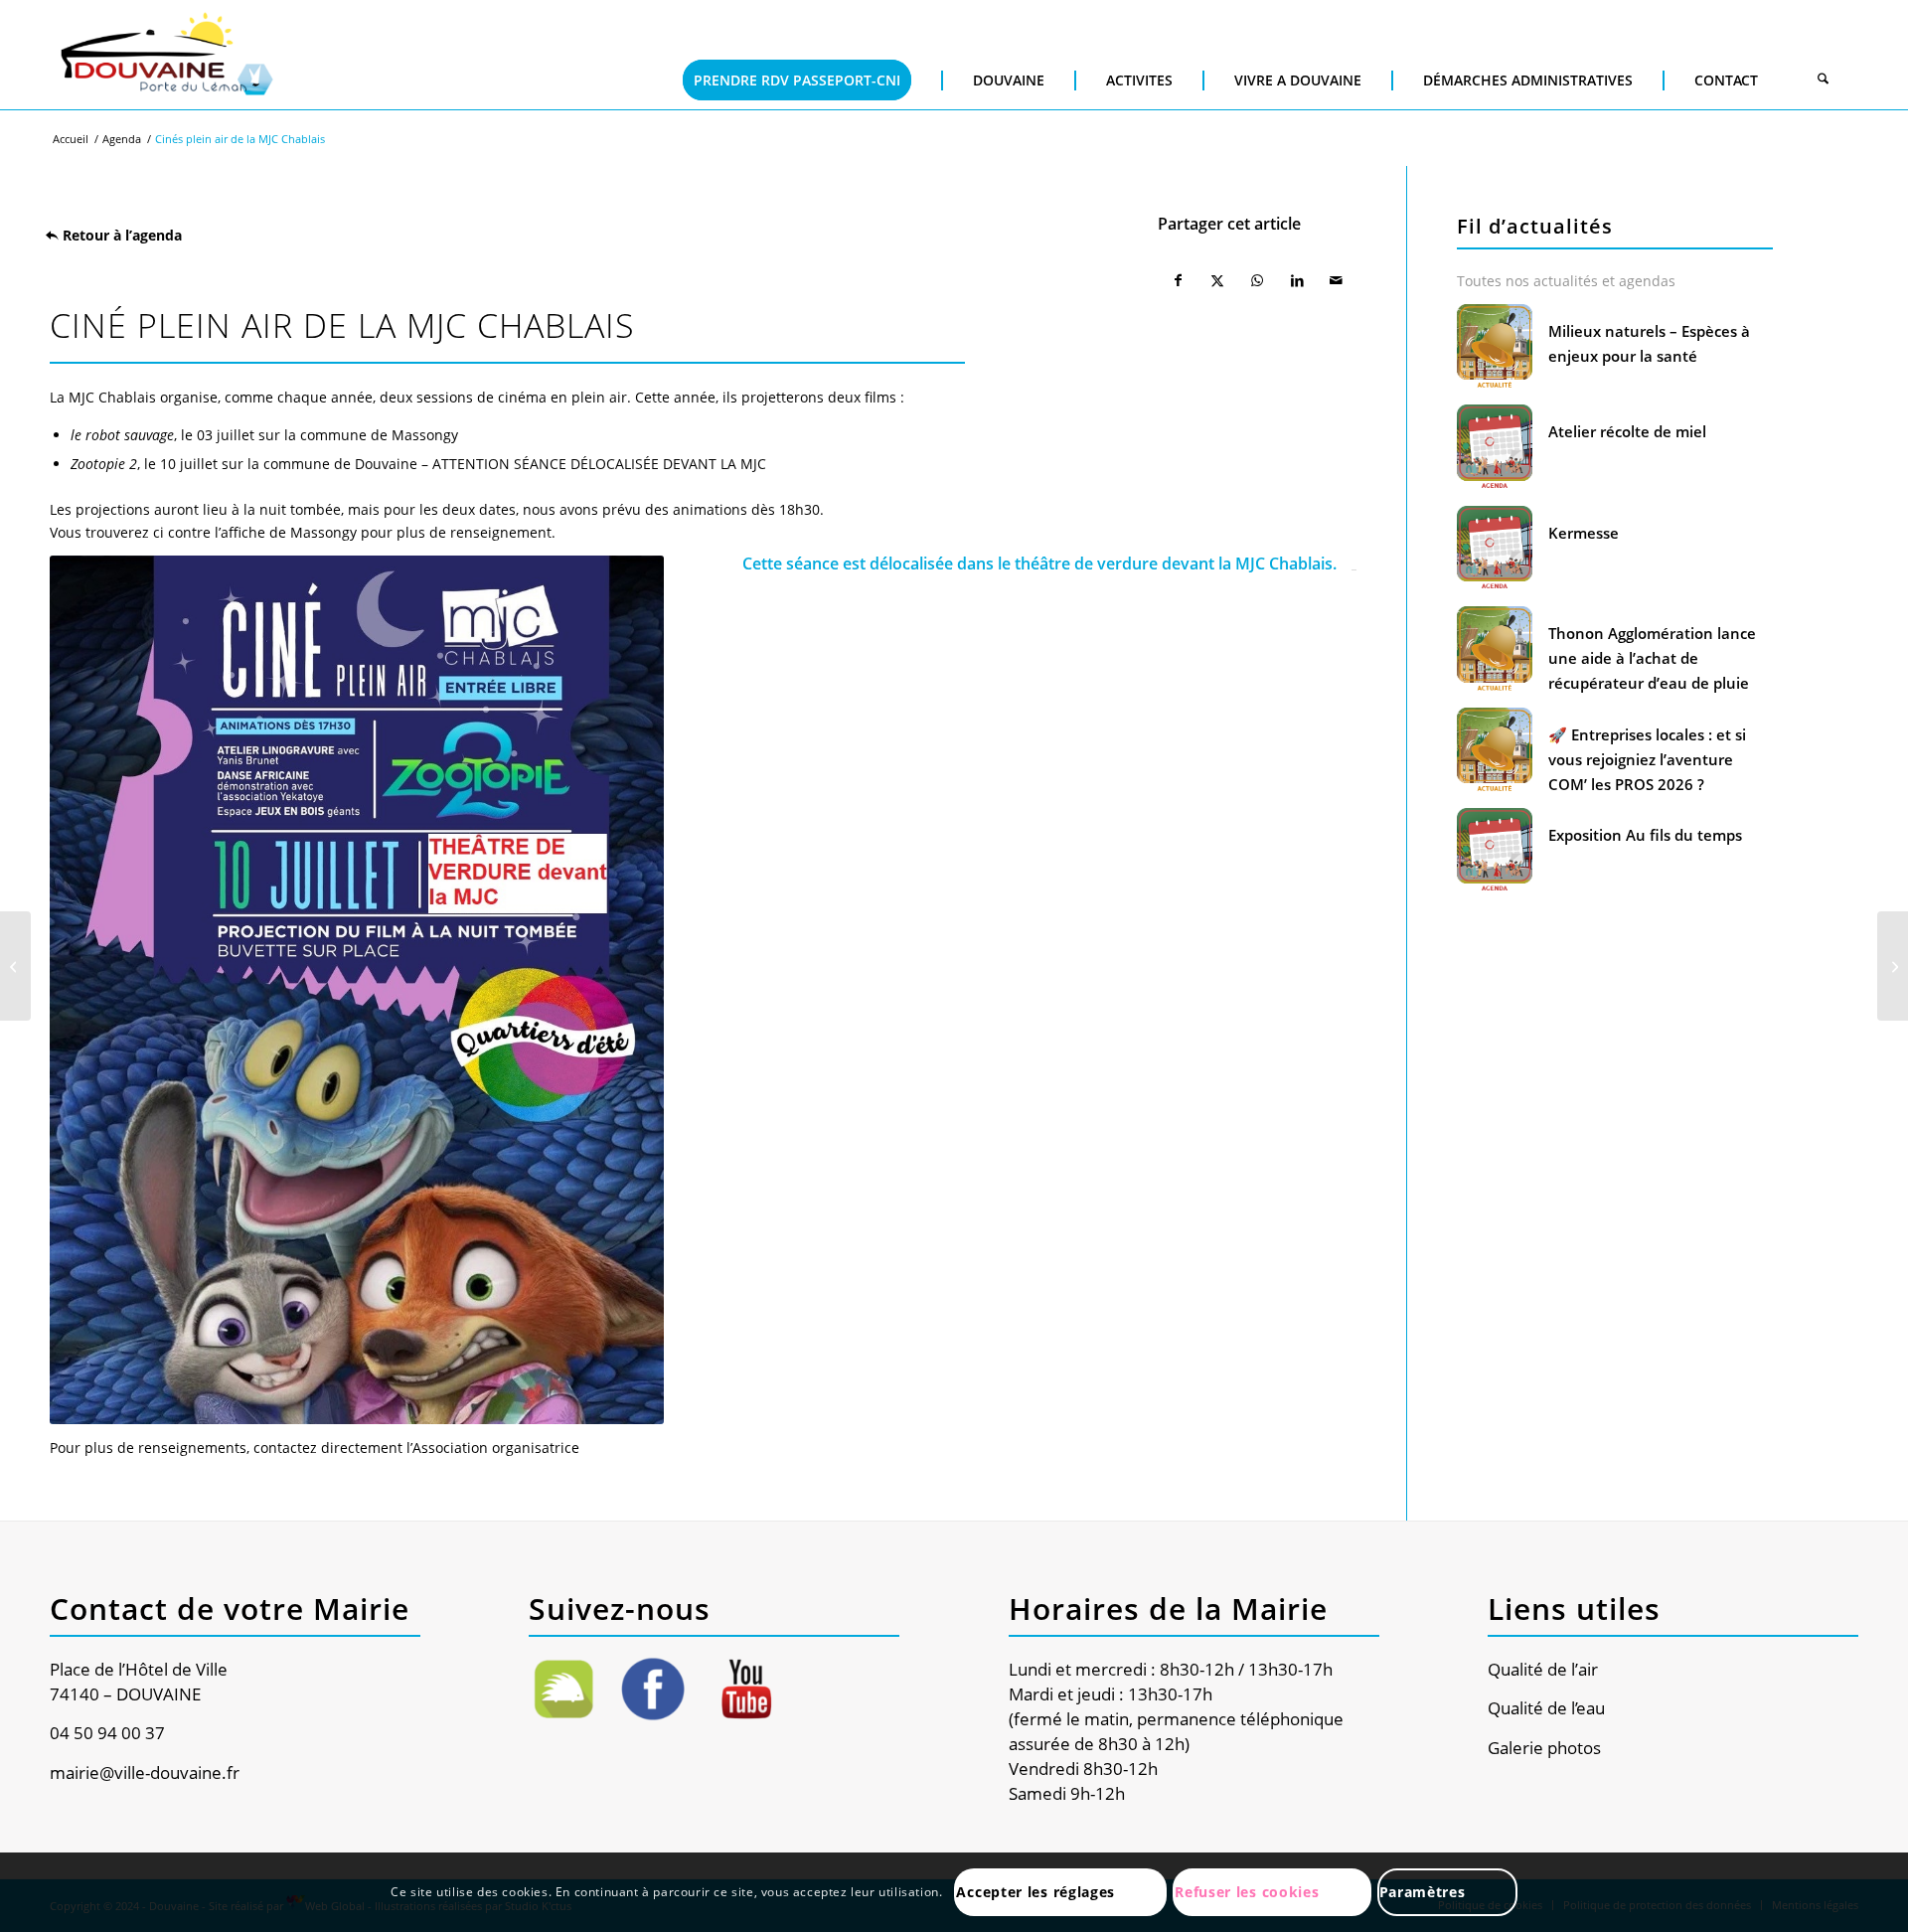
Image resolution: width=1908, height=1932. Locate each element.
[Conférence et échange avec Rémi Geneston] (1893, 966)
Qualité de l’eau (1546, 1708)
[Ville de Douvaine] (165, 55)
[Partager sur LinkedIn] (1297, 280)
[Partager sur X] (1217, 280)
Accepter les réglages (1035, 1892)
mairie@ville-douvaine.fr (145, 1772)
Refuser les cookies (1247, 1892)
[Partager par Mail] (1337, 280)
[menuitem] (797, 50)
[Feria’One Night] (15, 966)
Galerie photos (1544, 1748)
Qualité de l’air (1543, 1669)
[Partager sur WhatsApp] (1257, 280)
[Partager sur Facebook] (1178, 280)
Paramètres (1423, 1892)
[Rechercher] (1823, 80)
